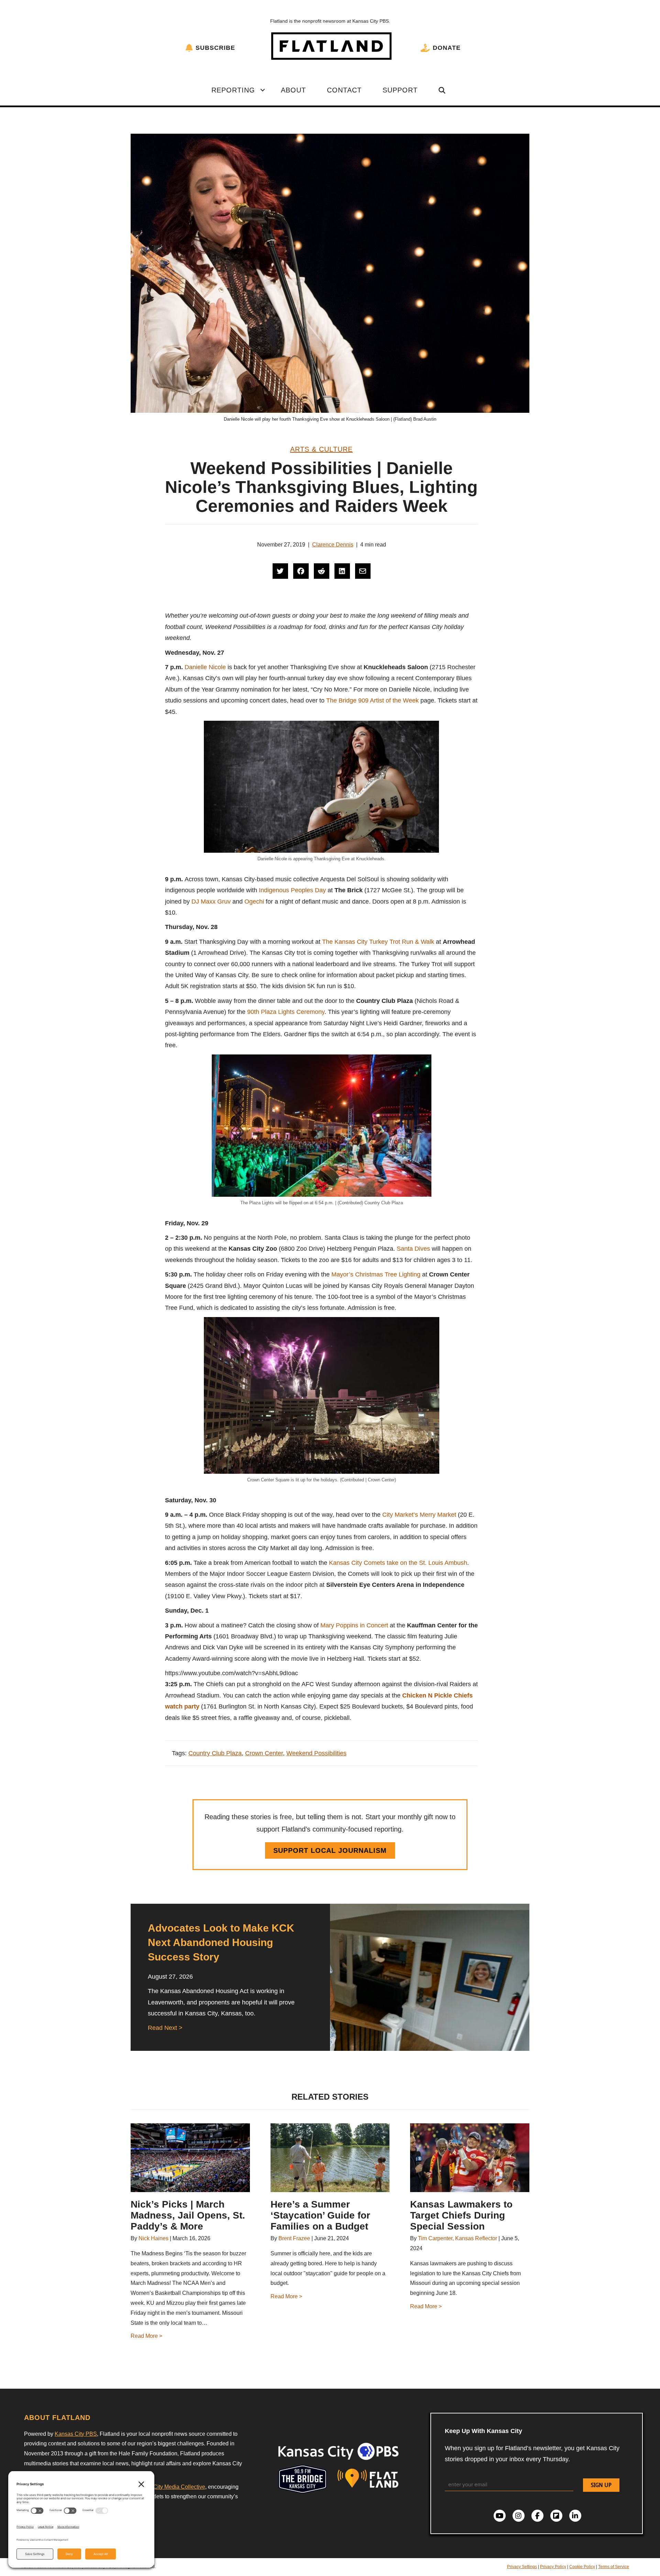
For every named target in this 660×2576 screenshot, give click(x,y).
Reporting (233, 90)
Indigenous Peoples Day (292, 890)
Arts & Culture (321, 449)
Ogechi (254, 902)
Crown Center (264, 1753)
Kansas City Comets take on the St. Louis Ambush (398, 1563)
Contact (344, 90)
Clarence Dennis (333, 545)
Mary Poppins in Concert (354, 1625)
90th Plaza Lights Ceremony (286, 1012)
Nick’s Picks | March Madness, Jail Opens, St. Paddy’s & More (188, 2215)
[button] (263, 90)
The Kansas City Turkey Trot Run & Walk (378, 942)
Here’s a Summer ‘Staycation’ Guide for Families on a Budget (320, 2215)
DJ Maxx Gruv (211, 902)
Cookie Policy (582, 2567)
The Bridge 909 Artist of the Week (372, 700)
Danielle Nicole (205, 667)
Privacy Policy (553, 2567)
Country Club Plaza (215, 1753)
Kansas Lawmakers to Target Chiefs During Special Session (461, 2215)
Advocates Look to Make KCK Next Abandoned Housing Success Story (221, 1942)
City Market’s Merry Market (419, 1515)
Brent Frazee (294, 2238)
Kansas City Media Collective (169, 2487)
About (293, 90)
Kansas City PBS (76, 2434)
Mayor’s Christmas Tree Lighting (376, 1274)
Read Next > (165, 2028)
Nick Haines (153, 2238)
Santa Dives (413, 1249)
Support (400, 90)
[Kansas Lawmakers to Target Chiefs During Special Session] (470, 2158)
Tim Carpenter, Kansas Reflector (458, 2238)
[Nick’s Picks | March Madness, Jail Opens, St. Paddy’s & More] (190, 2158)
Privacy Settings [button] (522, 2567)
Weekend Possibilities (316, 1753)
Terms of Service (614, 2567)
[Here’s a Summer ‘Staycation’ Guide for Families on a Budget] (330, 2158)
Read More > (146, 2336)
